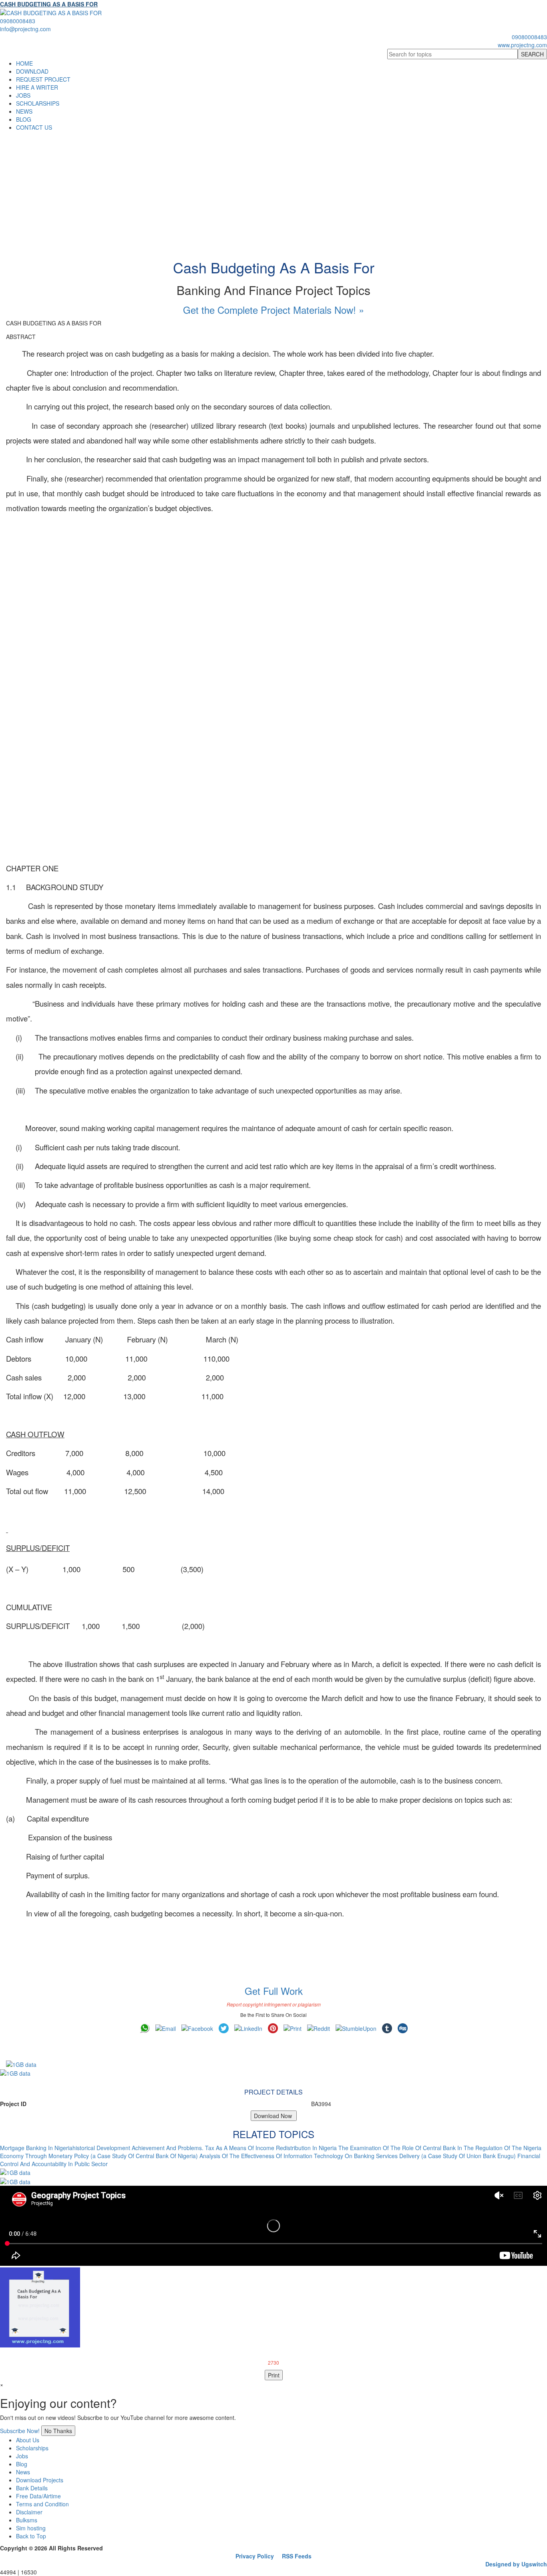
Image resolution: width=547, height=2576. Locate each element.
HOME (24, 63)
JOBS (23, 95)
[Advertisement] (273, 191)
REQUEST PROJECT (43, 79)
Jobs (22, 2456)
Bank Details (32, 2488)
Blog (22, 2464)
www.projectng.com (522, 45)
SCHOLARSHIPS (38, 103)
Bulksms (27, 2520)
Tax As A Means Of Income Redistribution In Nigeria (271, 2148)
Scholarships (32, 2448)
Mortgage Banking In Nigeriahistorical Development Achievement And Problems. (102, 2148)
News (23, 2472)
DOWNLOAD (32, 71)
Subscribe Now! (20, 2431)
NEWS (24, 111)
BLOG (24, 119)
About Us (28, 2440)
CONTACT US (34, 127)
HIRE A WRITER (37, 87)
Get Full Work (274, 1991)
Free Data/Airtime (38, 2496)
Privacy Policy (255, 2556)
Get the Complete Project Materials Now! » (273, 310)
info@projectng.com (25, 29)
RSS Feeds (297, 2556)
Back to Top (31, 2536)
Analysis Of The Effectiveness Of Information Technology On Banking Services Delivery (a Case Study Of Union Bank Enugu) (358, 2156)
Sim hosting (31, 2528)
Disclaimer (29, 2512)
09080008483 (18, 21)
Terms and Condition (42, 2504)
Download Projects (40, 2480)
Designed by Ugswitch (516, 2564)
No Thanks (58, 2431)
